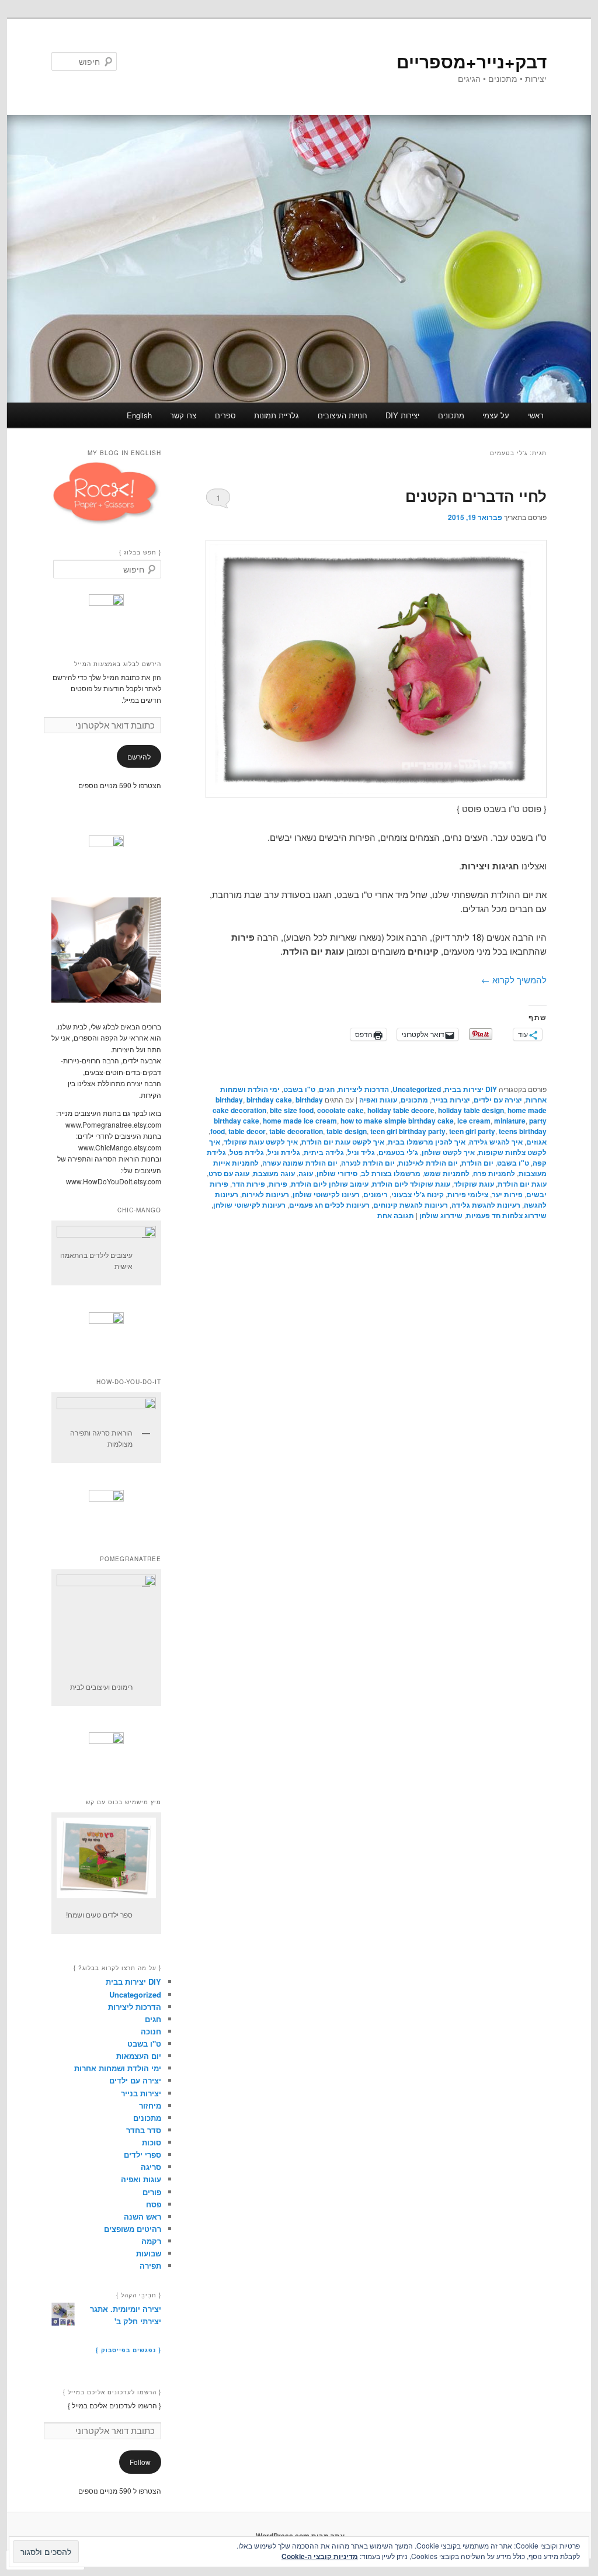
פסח (154, 2204)
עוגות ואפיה (378, 1100)
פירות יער (507, 1194)
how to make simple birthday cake (397, 1121)
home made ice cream (300, 1121)
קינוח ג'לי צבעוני (418, 1194)
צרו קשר (183, 415)
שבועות (149, 2253)
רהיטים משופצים (133, 2229)
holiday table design (471, 1110)
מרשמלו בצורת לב (391, 1173)
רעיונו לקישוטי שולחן (326, 1194)
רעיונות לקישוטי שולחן (249, 1205)
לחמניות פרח (494, 1173)
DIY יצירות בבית (471, 1089)
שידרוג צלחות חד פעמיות (506, 1215)
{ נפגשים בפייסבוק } (128, 2350)
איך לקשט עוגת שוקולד (261, 1142)
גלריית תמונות (277, 415)
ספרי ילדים (142, 2154)
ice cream (474, 1121)
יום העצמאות (139, 2056)
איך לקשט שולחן (448, 1152)
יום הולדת (477, 1163)
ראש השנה (142, 2216)
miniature (510, 1121)
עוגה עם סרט (229, 1173)
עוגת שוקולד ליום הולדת (411, 1184)
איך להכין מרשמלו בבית (427, 1142)
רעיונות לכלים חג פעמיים (329, 1205)
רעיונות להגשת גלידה (486, 1205)
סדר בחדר (144, 2130)
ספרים (225, 415)
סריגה (151, 2167)
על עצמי (496, 415)
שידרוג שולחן (441, 1215)
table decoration (296, 1131)
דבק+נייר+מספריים (472, 61)
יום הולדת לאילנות (428, 1163)
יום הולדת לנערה (368, 1163)
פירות (278, 1184)
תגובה (396, 1215)
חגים (327, 1089)
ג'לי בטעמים (398, 1152)
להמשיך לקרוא (514, 980)
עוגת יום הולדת (522, 1184)
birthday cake (269, 1100)
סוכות (152, 2142)
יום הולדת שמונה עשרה (300, 1163)
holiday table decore (401, 1110)
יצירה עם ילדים (498, 1100)
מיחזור (150, 2105)
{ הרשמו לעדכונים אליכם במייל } (112, 2392)
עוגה (306, 1173)
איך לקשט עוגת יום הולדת (343, 1142)
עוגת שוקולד (474, 1184)
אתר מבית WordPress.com (300, 2536)
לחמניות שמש (447, 1173)
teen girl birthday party (408, 1131)
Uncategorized (417, 1089)
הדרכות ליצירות (364, 1089)
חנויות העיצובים (343, 415)
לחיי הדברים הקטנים (476, 496)
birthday (229, 1100)
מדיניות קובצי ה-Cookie (320, 2556)
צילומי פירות (468, 1194)
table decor (247, 1131)
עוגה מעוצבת (274, 1173)
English (139, 415)
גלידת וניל (284, 1152)
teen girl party (472, 1131)
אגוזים (536, 1142)
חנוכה (151, 2031)
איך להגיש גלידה (496, 1142)
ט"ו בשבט (299, 1089)
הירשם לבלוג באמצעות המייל (118, 664)
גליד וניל (361, 1152)
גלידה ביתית (324, 1152)
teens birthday (523, 1131)
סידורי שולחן (337, 1173)
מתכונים (451, 415)
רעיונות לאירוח (265, 1194)
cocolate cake (340, 1110)
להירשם (139, 756)
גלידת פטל (247, 1152)
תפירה (150, 2265)
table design (347, 1131)
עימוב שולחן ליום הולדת (330, 1184)
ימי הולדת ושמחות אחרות (118, 2068)
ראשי (536, 415)
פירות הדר (248, 1184)
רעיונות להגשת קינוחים (411, 1205)
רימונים (376, 1194)
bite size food (292, 1110)
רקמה (151, 2241)
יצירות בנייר (451, 1100)
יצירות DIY (402, 415)
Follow (140, 2462)
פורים (152, 2192)
